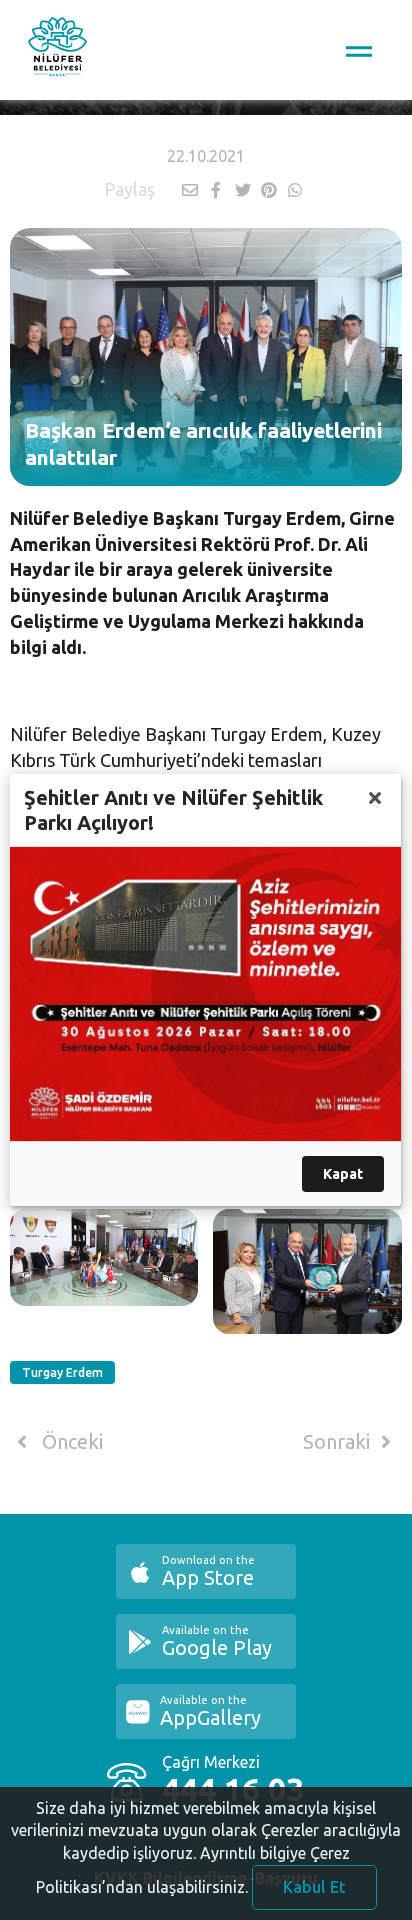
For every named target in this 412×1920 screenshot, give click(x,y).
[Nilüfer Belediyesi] (57, 50)
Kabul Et (314, 1887)
